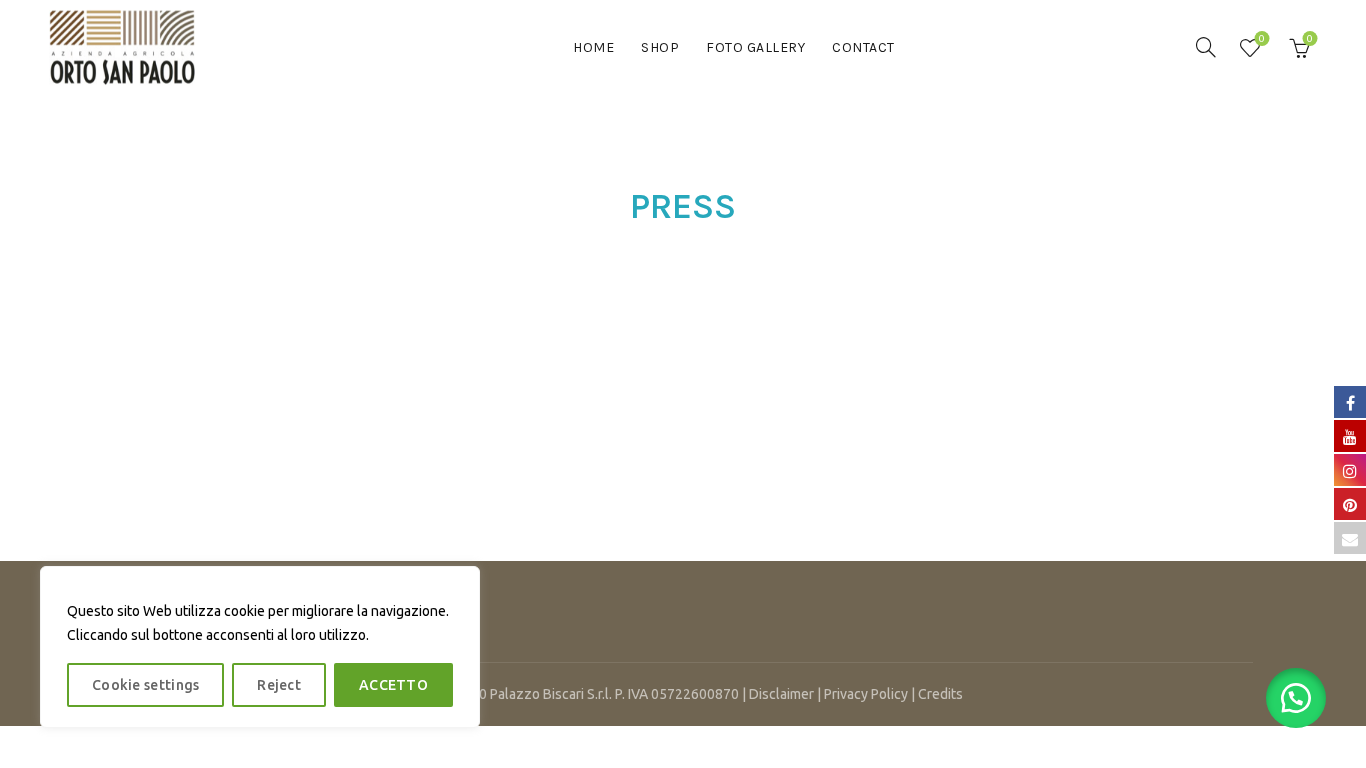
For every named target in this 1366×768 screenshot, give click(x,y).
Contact (863, 47)
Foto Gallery (755, 47)
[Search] (1206, 47)
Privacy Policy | (871, 694)
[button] (1296, 698)
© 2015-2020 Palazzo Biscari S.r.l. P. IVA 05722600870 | (576, 694)
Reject (279, 685)
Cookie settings (146, 685)
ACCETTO (393, 685)
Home (593, 47)
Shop (660, 47)
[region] (260, 647)
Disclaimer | (786, 694)
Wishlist (1262, 38)
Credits (940, 694)
